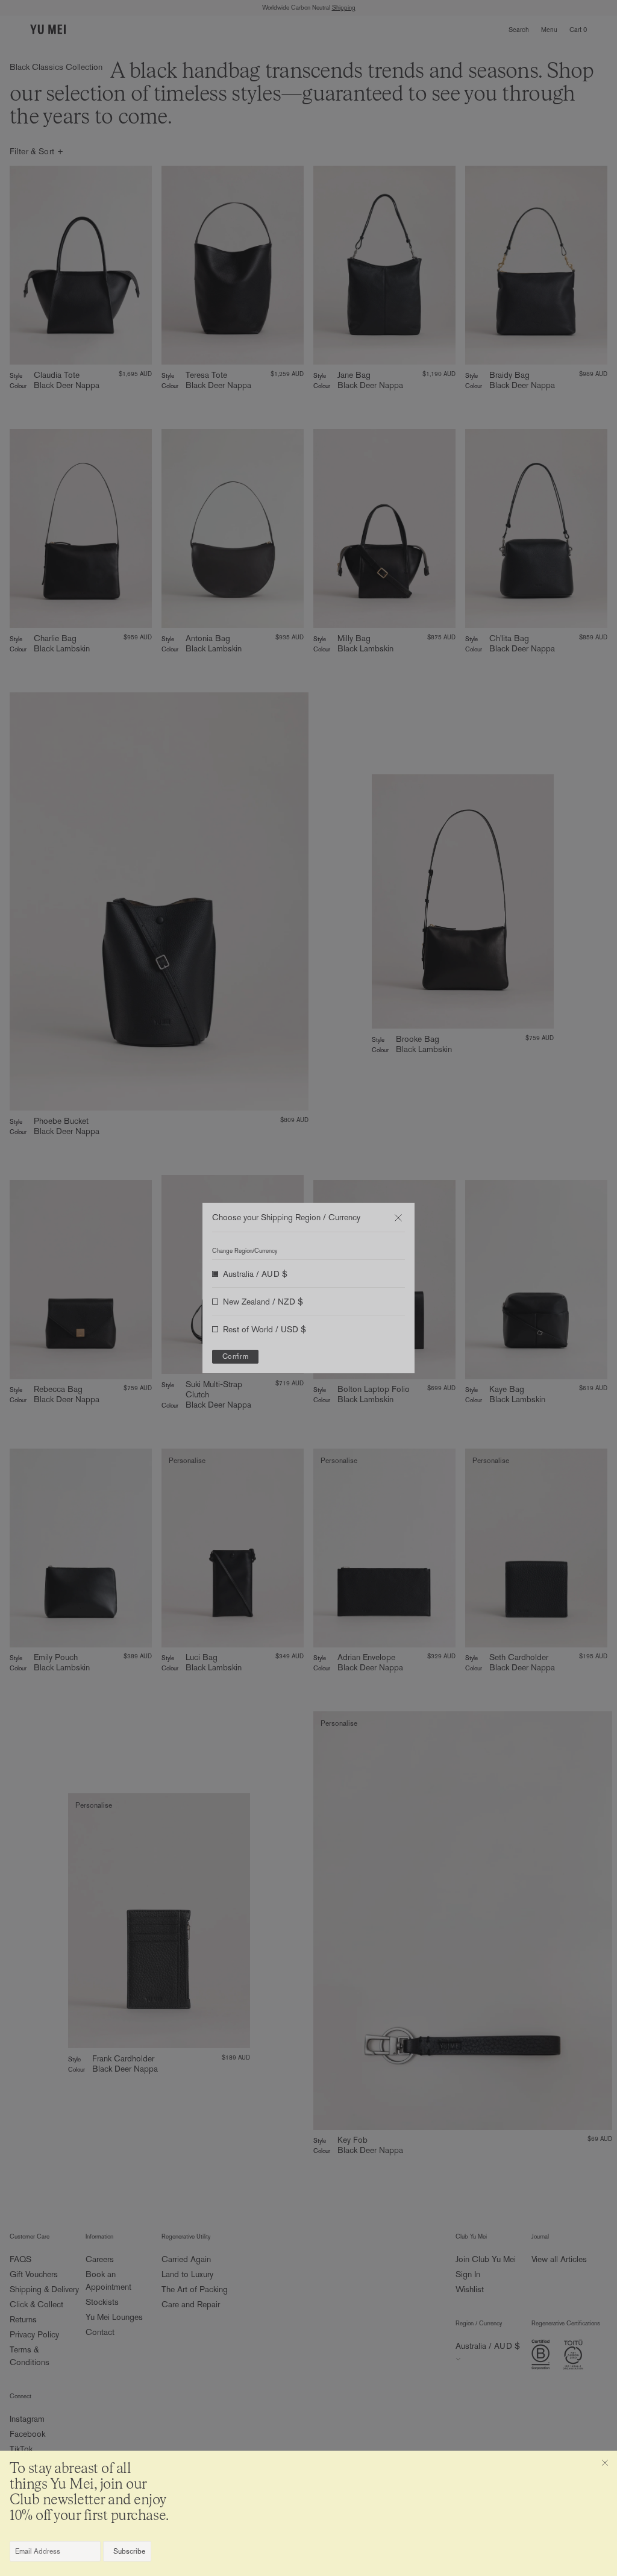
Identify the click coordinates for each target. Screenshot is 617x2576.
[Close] (605, 2463)
